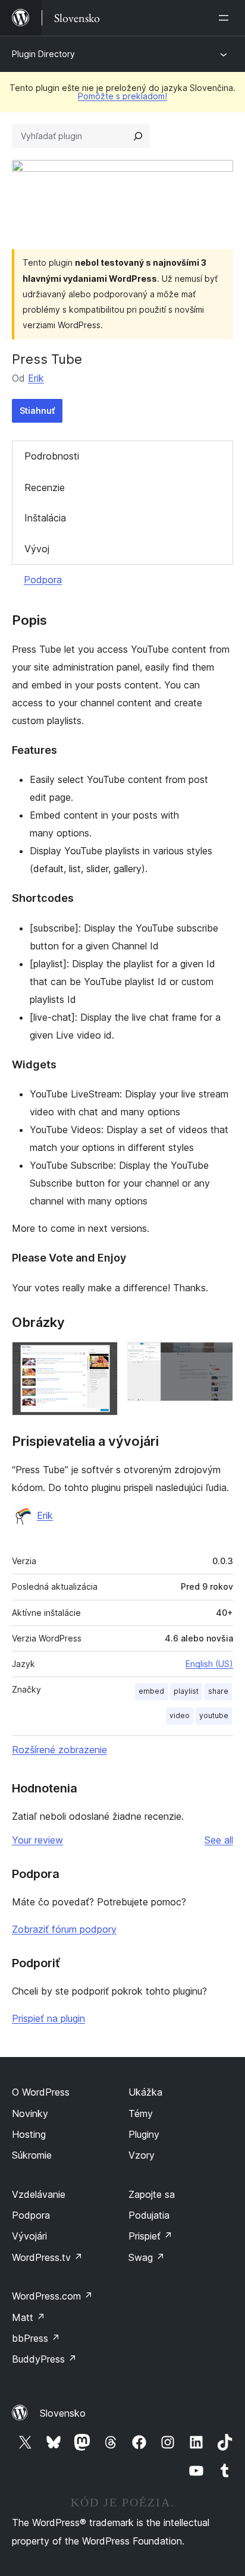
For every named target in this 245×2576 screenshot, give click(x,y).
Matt (29, 2317)
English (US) (209, 1664)
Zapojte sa (152, 2194)
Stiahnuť (37, 411)
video (180, 1715)
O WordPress (41, 2092)
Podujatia (149, 2215)
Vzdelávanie (39, 2194)
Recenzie (45, 487)
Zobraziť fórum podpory (64, 1929)
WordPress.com (52, 2296)
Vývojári (29, 2236)
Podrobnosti (52, 456)
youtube (214, 1715)
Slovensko (63, 2413)
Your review (37, 1840)
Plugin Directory (43, 54)
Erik (36, 378)
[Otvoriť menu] (226, 18)
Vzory (142, 2155)
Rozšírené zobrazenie (59, 1750)
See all (219, 1840)
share (218, 1691)
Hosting (29, 2134)
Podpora (43, 580)
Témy (141, 2113)
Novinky (30, 2113)
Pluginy (144, 2134)
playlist (186, 1691)
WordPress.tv (47, 2257)
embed (151, 1691)
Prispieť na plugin (48, 2018)
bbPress (36, 2338)
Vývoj (37, 549)
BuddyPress (44, 2359)
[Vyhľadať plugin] (138, 136)
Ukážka (145, 2092)
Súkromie (32, 2155)
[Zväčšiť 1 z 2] (102, 1358)
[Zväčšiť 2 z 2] (217, 1358)
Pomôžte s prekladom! (122, 96)
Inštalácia (45, 518)
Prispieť (150, 2236)
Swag (147, 2257)
